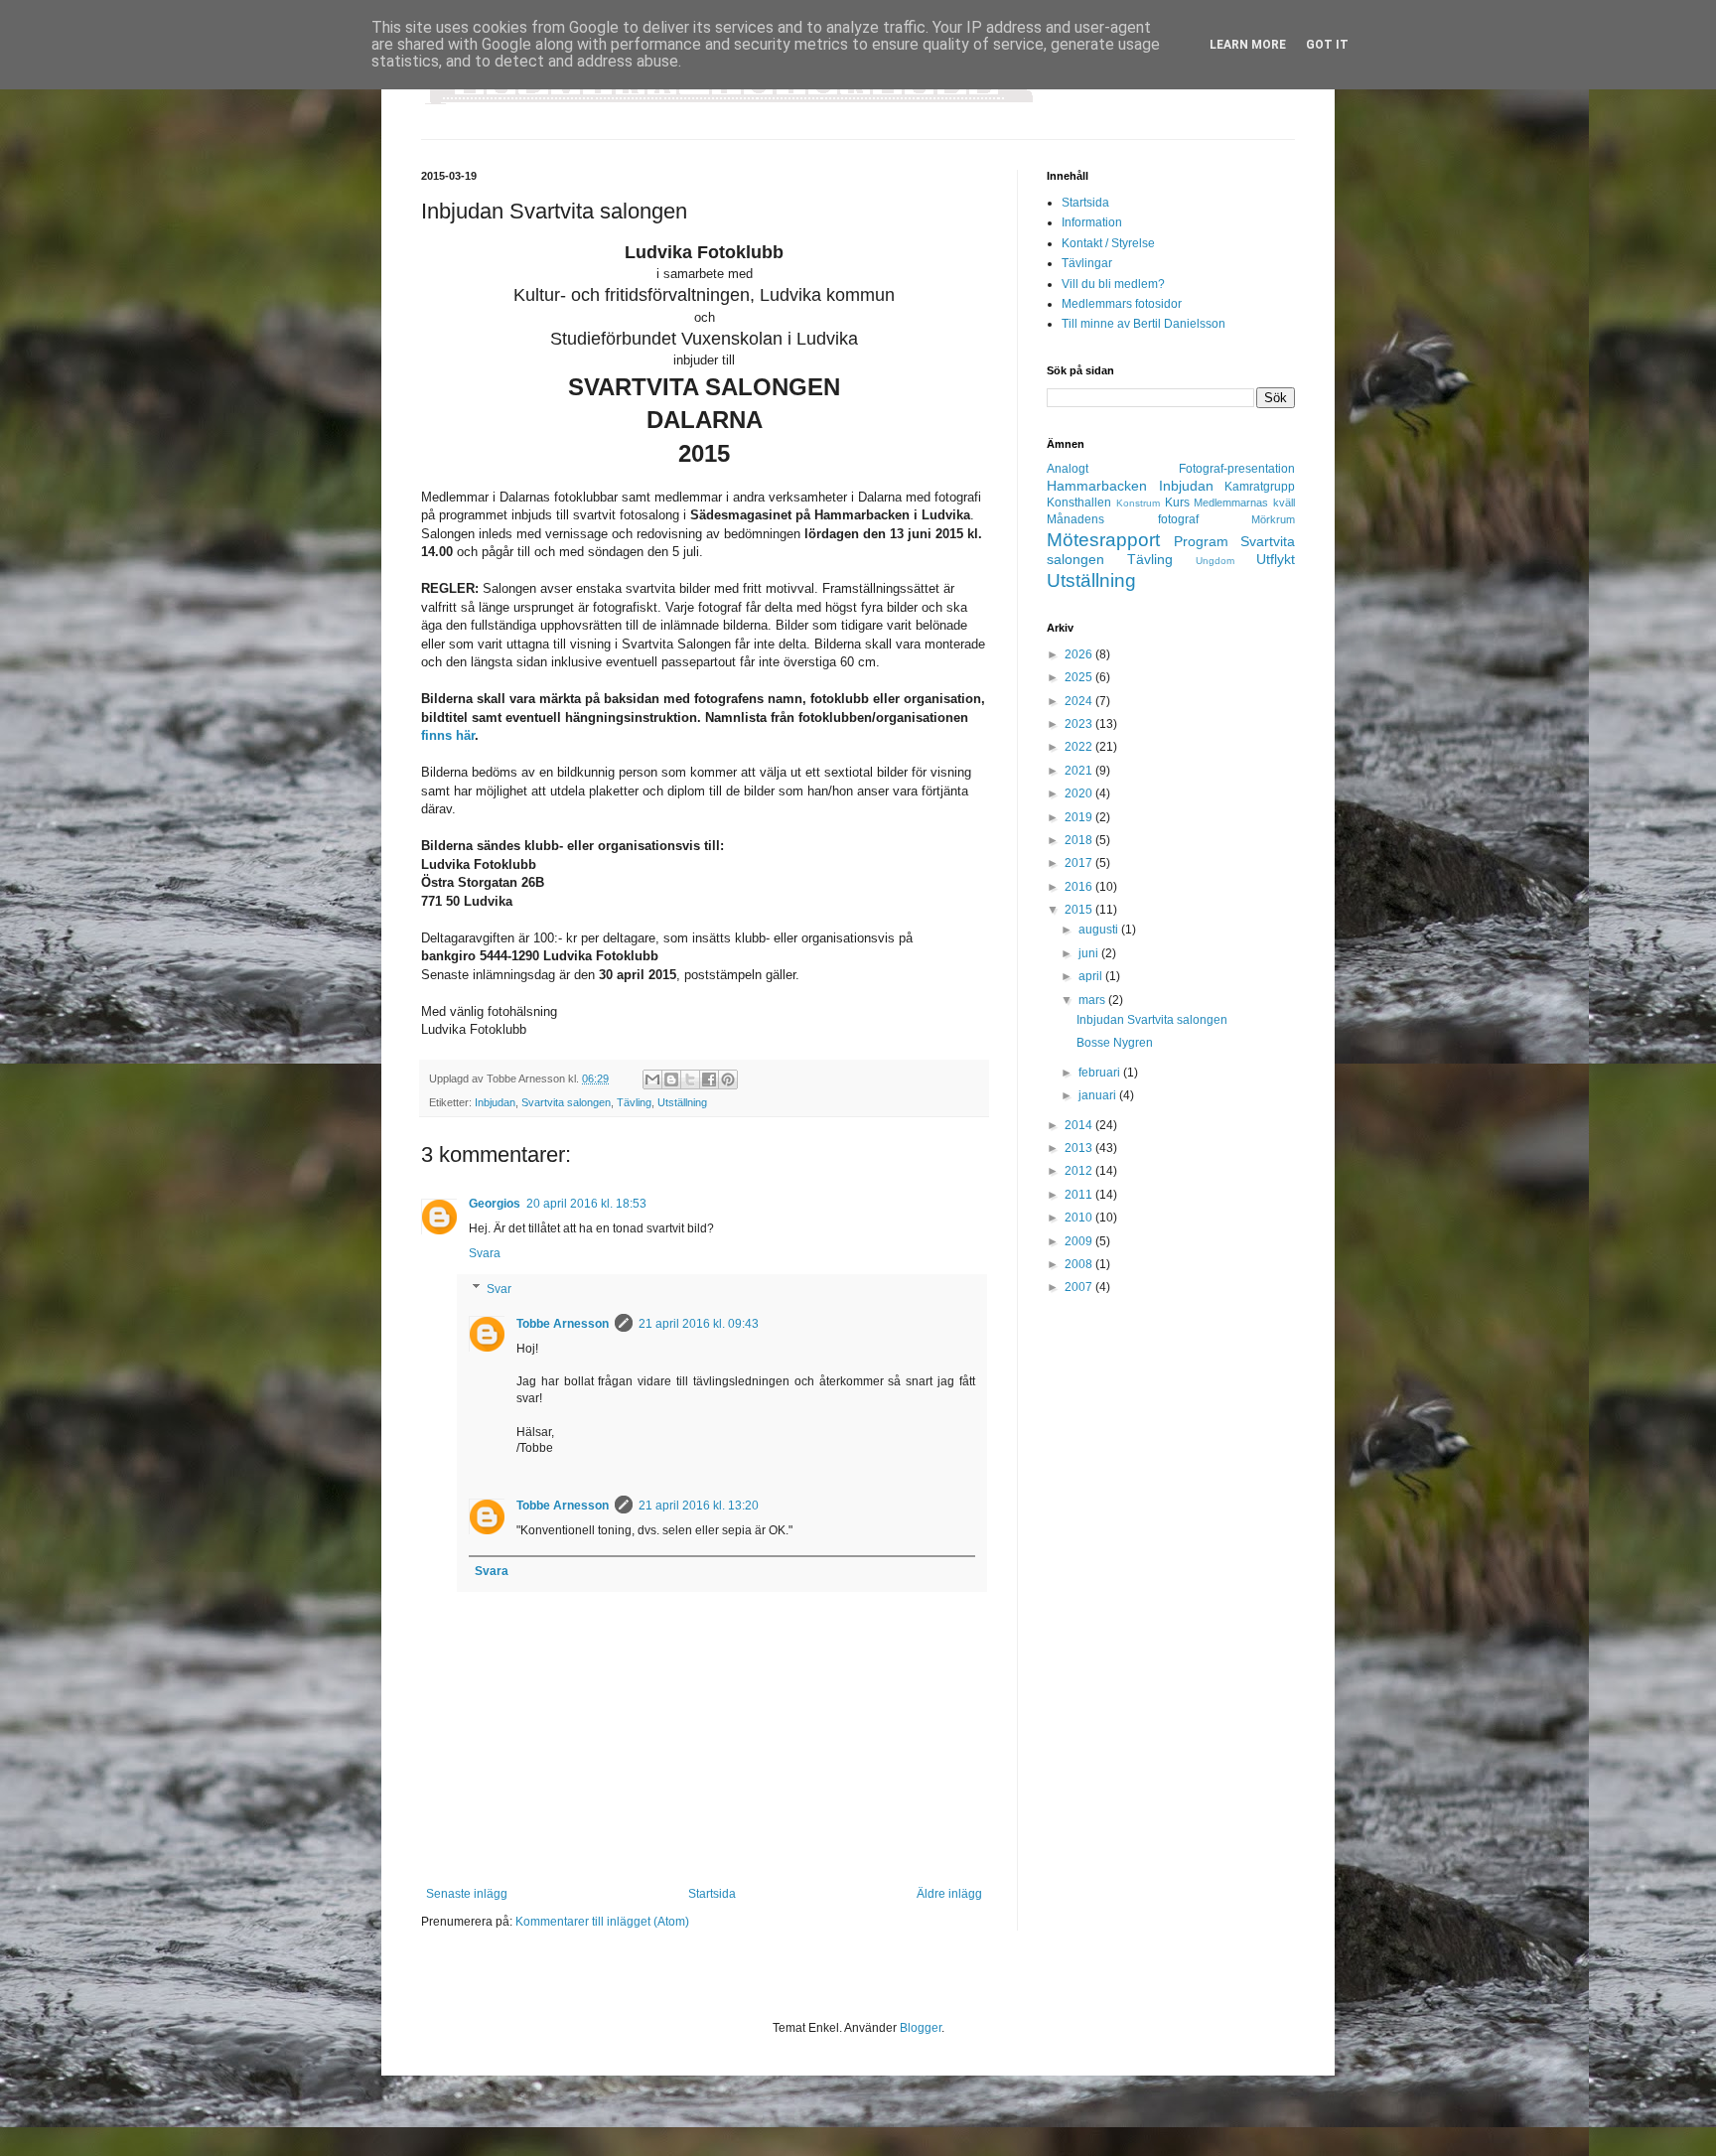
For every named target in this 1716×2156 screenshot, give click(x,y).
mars (1093, 1000)
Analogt (1068, 469)
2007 (1080, 1287)
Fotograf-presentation (1237, 469)
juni (1090, 953)
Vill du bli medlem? (1113, 284)
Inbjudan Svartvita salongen (1152, 1020)
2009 (1080, 1241)
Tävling (634, 1102)
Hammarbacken (1097, 486)
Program (1201, 541)
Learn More (1248, 45)
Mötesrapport (1103, 540)
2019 (1080, 817)
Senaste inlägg (467, 1894)
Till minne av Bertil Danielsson (1144, 324)
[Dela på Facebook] (709, 1079)
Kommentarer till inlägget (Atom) (602, 1922)
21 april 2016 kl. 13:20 (699, 1506)
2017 (1080, 863)
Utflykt (1276, 559)
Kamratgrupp (1260, 487)
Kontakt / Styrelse (1108, 243)
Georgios (495, 1204)
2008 (1080, 1264)
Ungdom (1215, 561)
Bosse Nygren (1115, 1043)
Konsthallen (1079, 503)
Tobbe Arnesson (563, 1324)
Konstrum (1138, 503)
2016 (1080, 887)
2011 (1080, 1195)
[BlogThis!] (671, 1079)
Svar (499, 1289)
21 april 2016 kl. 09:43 (699, 1324)
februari (1101, 1073)
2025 (1080, 677)
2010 (1080, 1218)
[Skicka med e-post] (652, 1079)
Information (1092, 222)
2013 (1080, 1148)
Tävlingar (1087, 263)
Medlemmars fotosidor (1122, 304)
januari (1099, 1095)
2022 (1080, 747)
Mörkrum (1273, 519)
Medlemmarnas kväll (1244, 503)
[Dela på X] (690, 1079)
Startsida (712, 1894)
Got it (1327, 45)
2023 (1080, 724)
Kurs (1177, 503)
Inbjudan (495, 1102)
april (1092, 976)
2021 (1080, 771)
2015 (1080, 910)
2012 (1080, 1171)
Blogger (921, 2028)
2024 (1080, 701)
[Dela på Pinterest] (728, 1079)
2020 (1080, 793)
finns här (448, 735)
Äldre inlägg (949, 1894)
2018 (1080, 840)
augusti (1100, 930)
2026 (1080, 654)
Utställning (682, 1102)
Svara (485, 1253)
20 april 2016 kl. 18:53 (586, 1204)
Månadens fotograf (1123, 519)
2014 (1080, 1125)
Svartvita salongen (566, 1102)
